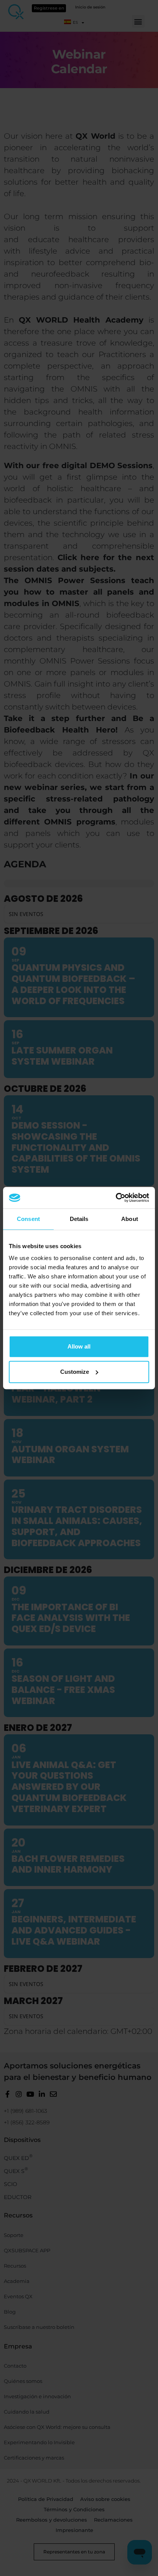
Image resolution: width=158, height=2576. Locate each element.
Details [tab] (79, 1219)
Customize (75, 1372)
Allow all (79, 1346)
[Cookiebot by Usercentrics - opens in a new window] (116, 1198)
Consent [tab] (28, 1219)
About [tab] (130, 1219)
